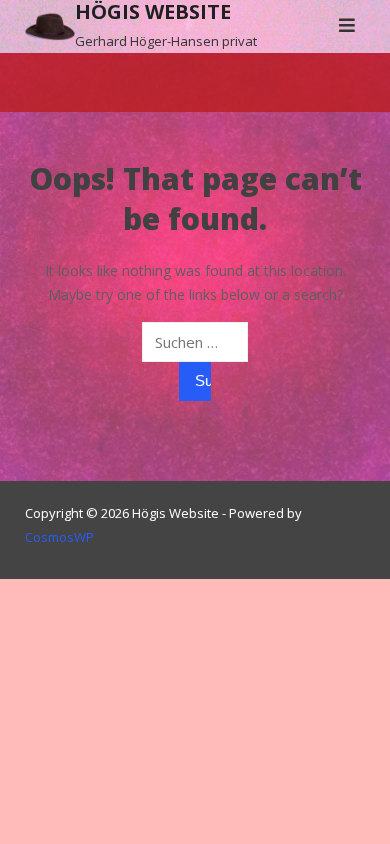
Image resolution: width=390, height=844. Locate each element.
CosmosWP (59, 537)
